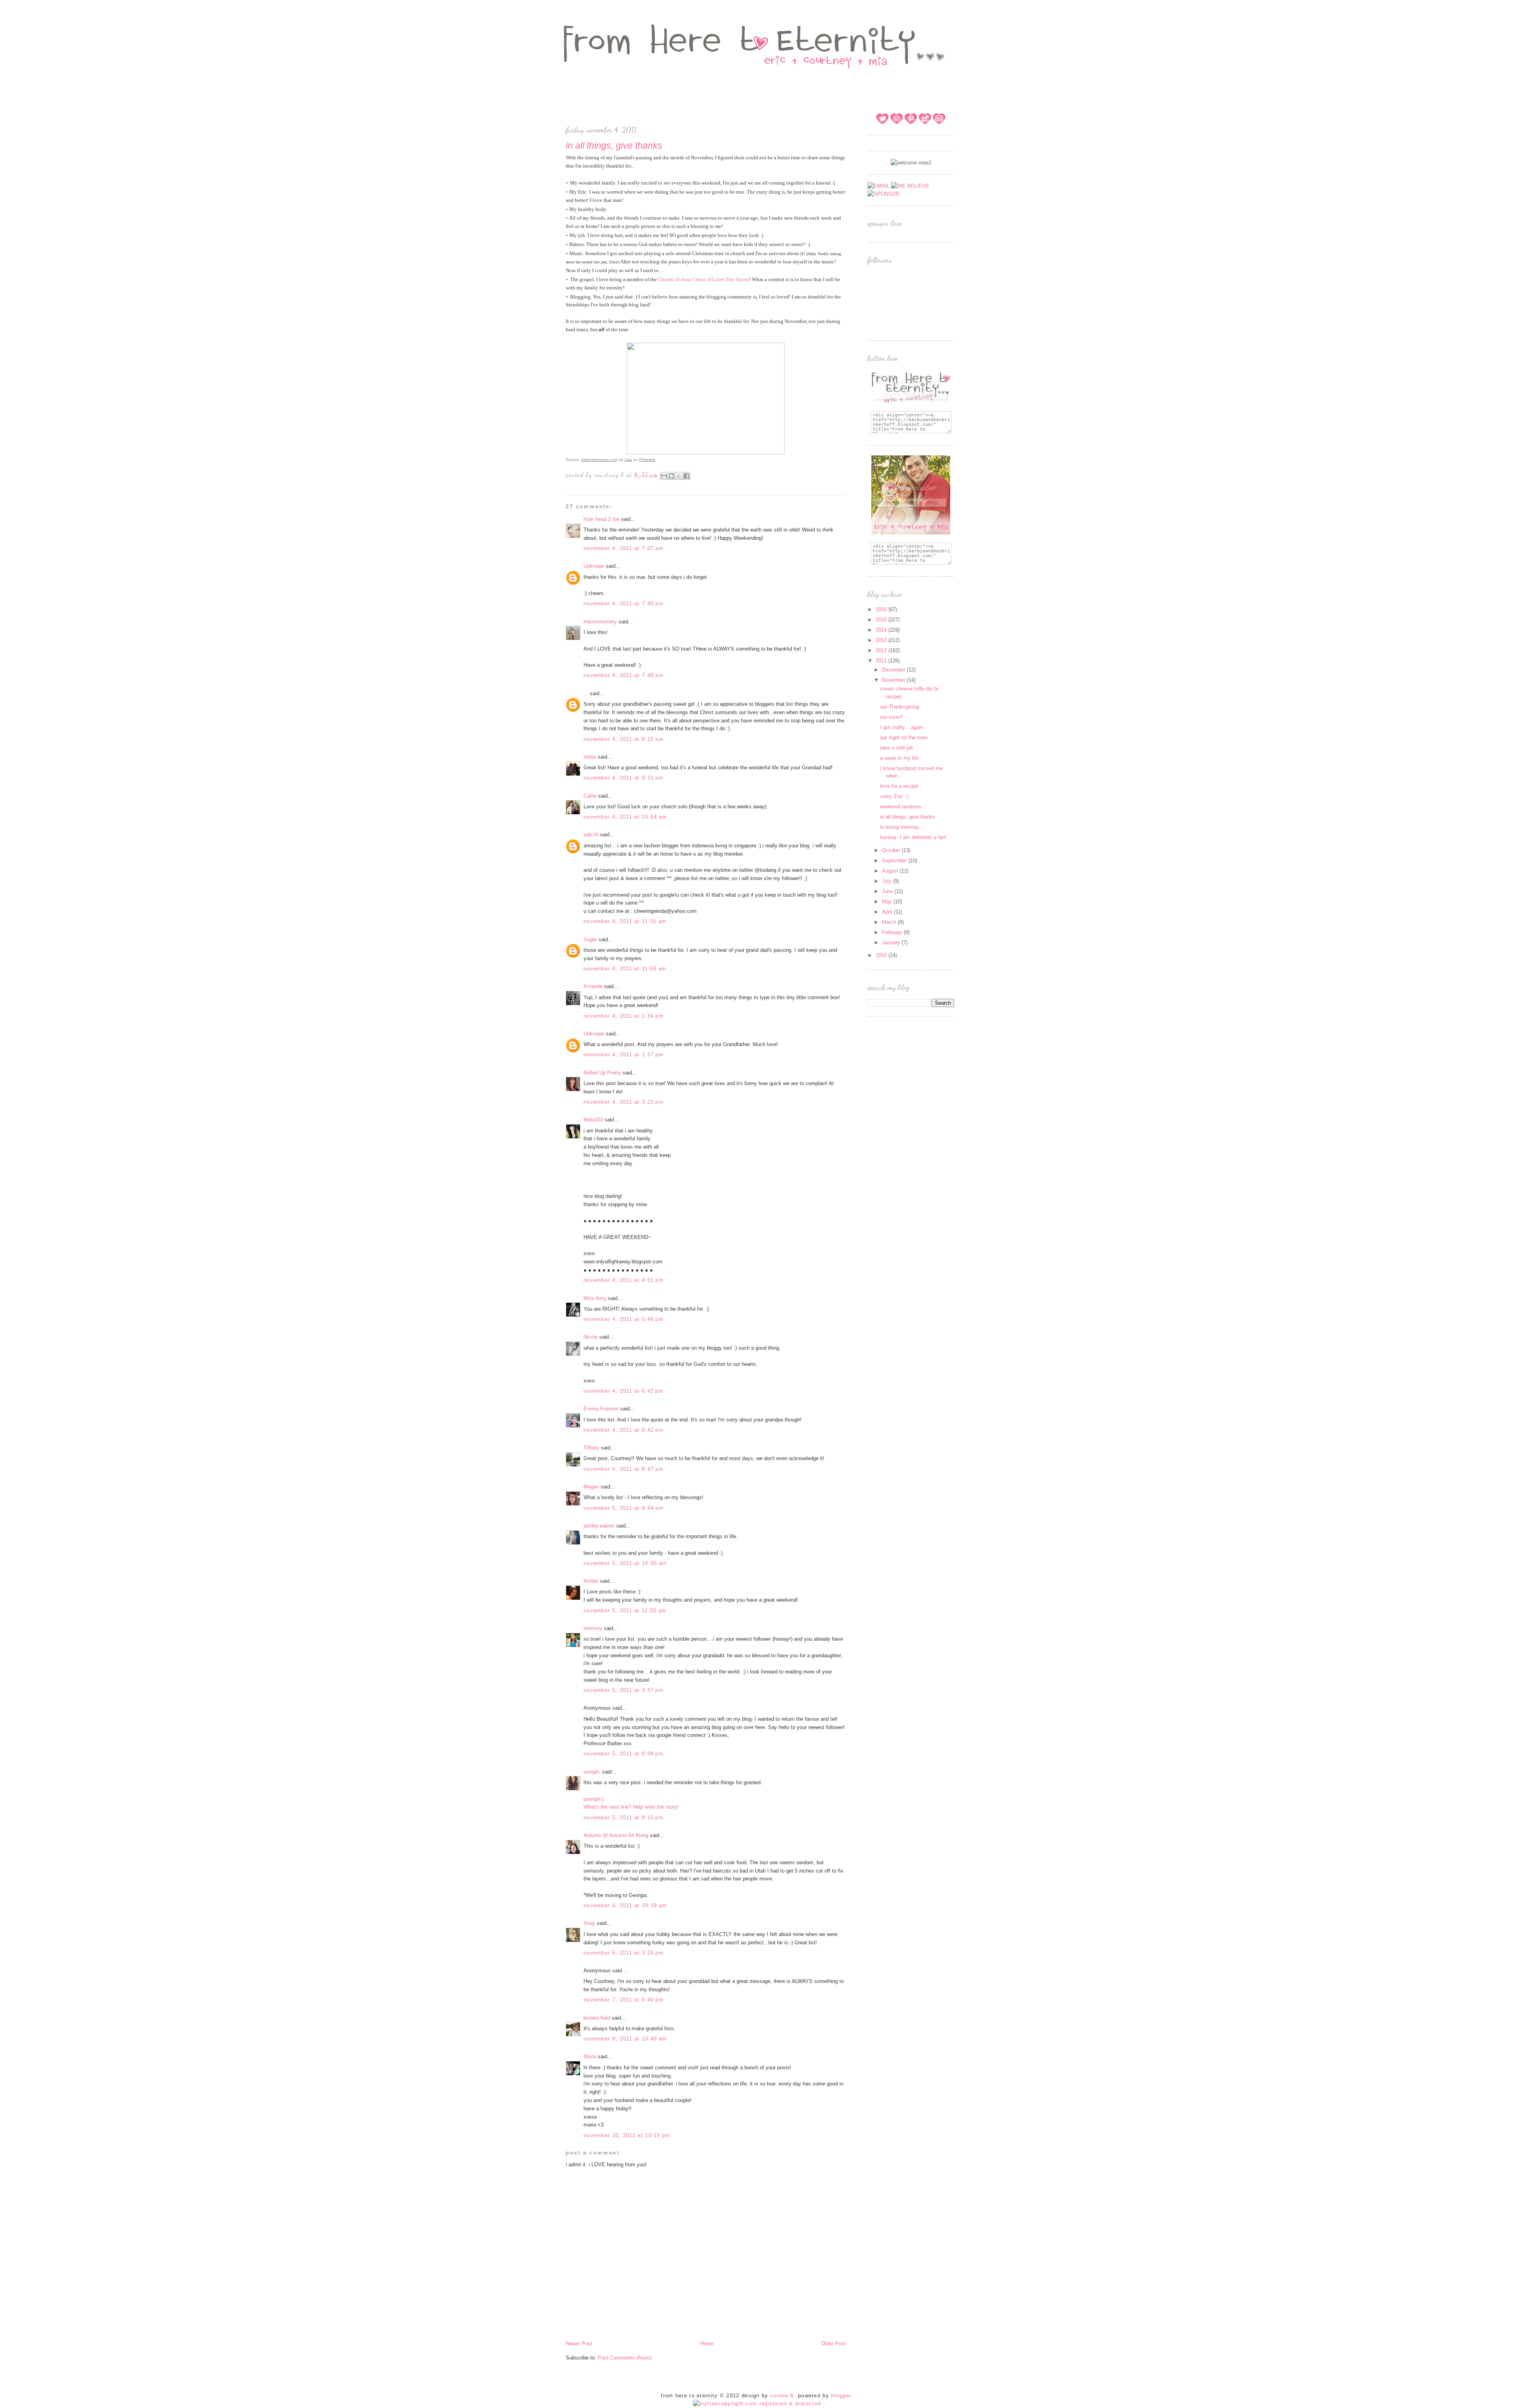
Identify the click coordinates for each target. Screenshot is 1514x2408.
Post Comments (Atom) (625, 2358)
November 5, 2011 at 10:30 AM (625, 1563)
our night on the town (904, 738)
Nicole (591, 1337)
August (891, 871)
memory (593, 1628)
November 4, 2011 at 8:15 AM (624, 739)
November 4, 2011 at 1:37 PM (624, 1055)
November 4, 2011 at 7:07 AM (624, 548)
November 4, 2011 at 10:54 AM (625, 817)
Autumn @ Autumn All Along (616, 1835)
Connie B (782, 2396)
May (888, 902)
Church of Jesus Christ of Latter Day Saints (704, 279)
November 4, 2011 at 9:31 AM (624, 778)
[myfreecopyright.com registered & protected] (757, 2403)
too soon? (891, 717)
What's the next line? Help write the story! (631, 1807)
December (894, 670)
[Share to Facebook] (686, 476)
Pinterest (647, 460)
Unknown (594, 566)
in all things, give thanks (908, 817)
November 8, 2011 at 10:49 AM (625, 2039)
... (586, 693)
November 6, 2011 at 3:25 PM (624, 1953)
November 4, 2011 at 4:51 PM (624, 1280)
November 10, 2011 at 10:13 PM (627, 2135)
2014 (882, 630)
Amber (591, 1581)
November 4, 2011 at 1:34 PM (624, 1016)
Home (707, 2344)
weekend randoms (901, 807)
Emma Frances (601, 1409)
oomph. (592, 1772)
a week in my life (899, 758)
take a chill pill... (899, 748)
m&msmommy (600, 622)
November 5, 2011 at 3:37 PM (624, 1690)
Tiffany (591, 1448)
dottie (590, 757)
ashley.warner (599, 1526)
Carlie (590, 796)
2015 (882, 620)
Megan (591, 1487)
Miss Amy (595, 1298)
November (894, 680)
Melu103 (593, 1120)
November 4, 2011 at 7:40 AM (624, 603)
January (892, 943)
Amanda (593, 986)
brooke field (597, 2018)
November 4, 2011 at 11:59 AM (625, 969)
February (893, 932)
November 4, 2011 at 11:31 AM (625, 921)
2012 (882, 650)
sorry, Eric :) (894, 796)
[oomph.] (594, 1799)
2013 (882, 640)
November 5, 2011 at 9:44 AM (624, 1508)
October (892, 850)
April (888, 912)
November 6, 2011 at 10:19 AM (625, 1905)
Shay (589, 1923)
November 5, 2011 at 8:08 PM (624, 1754)
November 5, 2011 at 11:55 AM (625, 1611)
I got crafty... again (902, 727)
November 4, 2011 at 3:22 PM (624, 1102)
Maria (590, 2056)
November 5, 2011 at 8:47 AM (624, 1469)
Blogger (841, 2396)
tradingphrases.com (599, 460)
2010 (882, 955)
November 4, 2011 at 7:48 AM (624, 675)
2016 (882, 609)
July (888, 881)
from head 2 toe (601, 519)
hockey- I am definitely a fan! (913, 837)
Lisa (628, 460)
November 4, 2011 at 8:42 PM (624, 1430)
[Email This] (664, 476)
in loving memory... (902, 827)
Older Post (833, 2344)
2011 (882, 661)
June (888, 891)
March (890, 922)
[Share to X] (679, 476)
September (895, 861)
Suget (590, 939)
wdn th (591, 835)
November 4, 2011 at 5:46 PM (624, 1319)
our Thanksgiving (900, 707)
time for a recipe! (899, 786)
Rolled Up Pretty (602, 1073)
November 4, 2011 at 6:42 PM (624, 1391)
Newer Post (579, 2344)
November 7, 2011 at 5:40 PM (624, 2000)
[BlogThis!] (671, 476)
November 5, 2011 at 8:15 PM (624, 1818)
